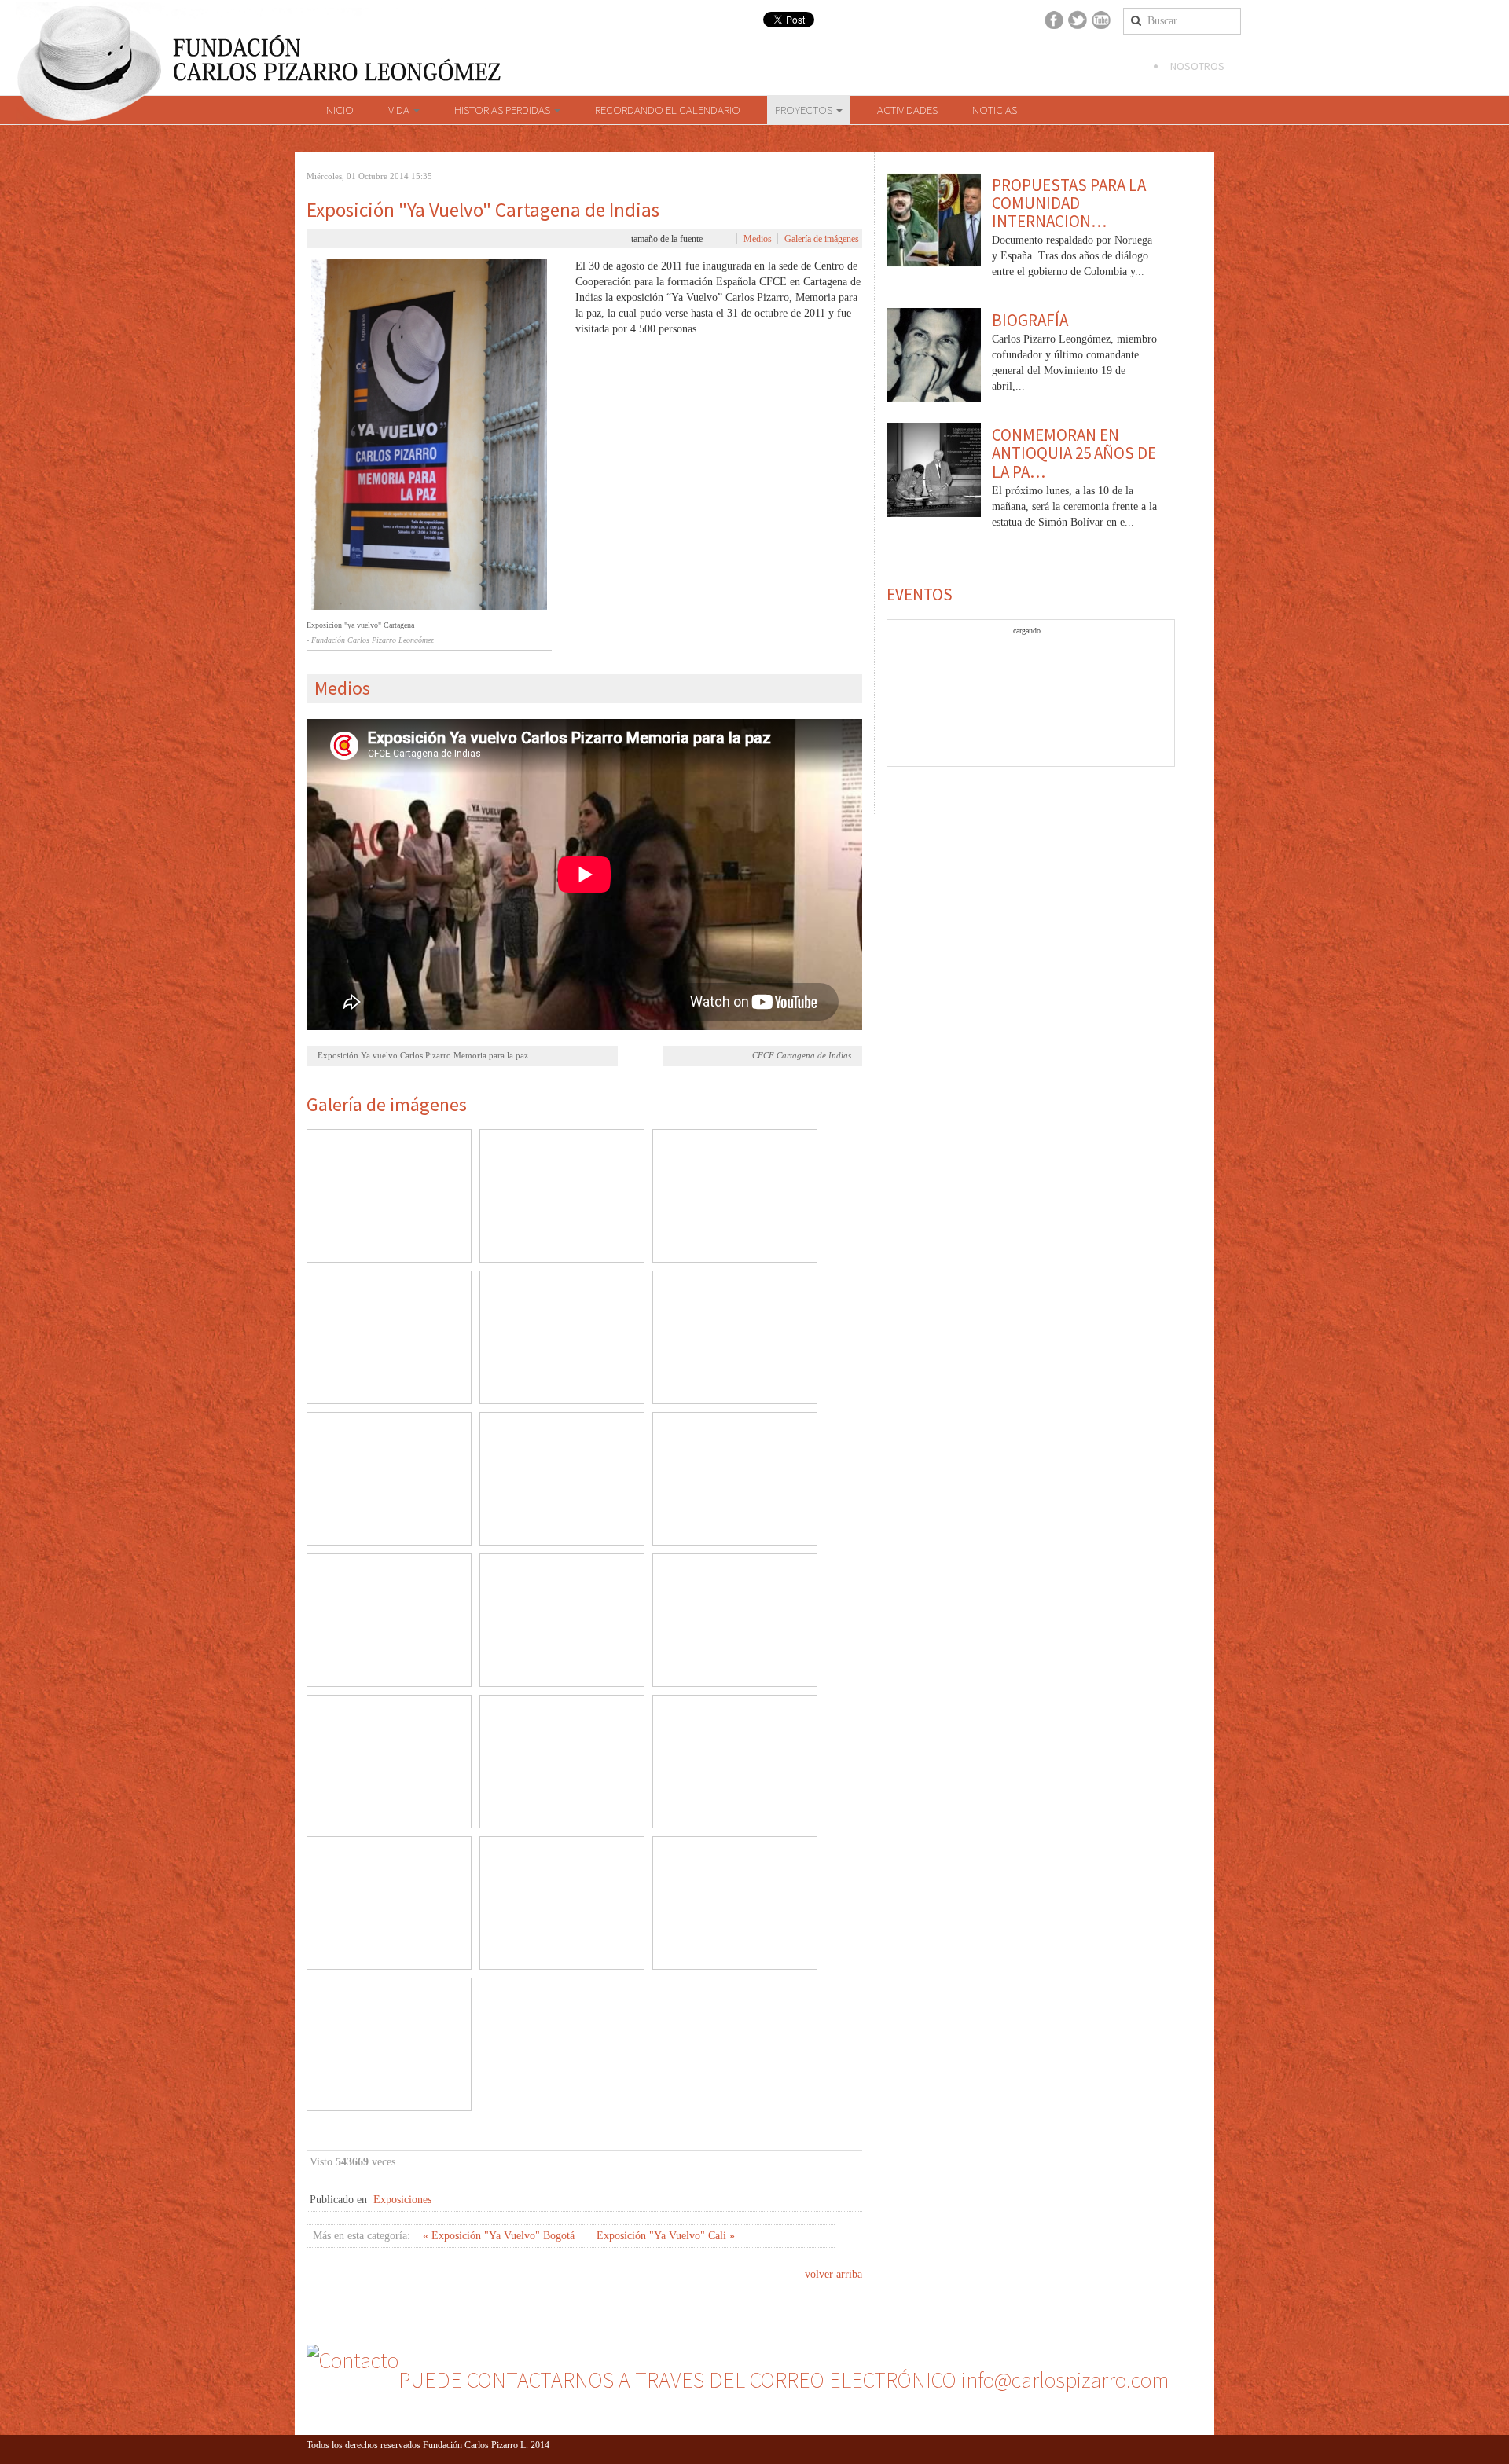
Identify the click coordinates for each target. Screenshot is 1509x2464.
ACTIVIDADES (907, 110)
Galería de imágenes (822, 239)
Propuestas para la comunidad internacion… (1069, 203)
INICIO (339, 110)
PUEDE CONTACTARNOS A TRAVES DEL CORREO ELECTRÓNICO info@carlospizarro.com (784, 2380)
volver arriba (833, 2274)
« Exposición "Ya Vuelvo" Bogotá (500, 2236)
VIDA (400, 110)
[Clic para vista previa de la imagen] (429, 434)
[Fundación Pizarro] (257, 49)
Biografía (1030, 320)
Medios (758, 239)
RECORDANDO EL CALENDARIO (668, 110)
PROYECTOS (805, 110)
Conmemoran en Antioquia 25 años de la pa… (1074, 453)
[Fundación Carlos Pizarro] (90, 77)
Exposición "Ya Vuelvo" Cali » (666, 2236)
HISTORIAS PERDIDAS (503, 110)
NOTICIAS (995, 110)
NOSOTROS (1197, 66)
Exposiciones (402, 2200)
